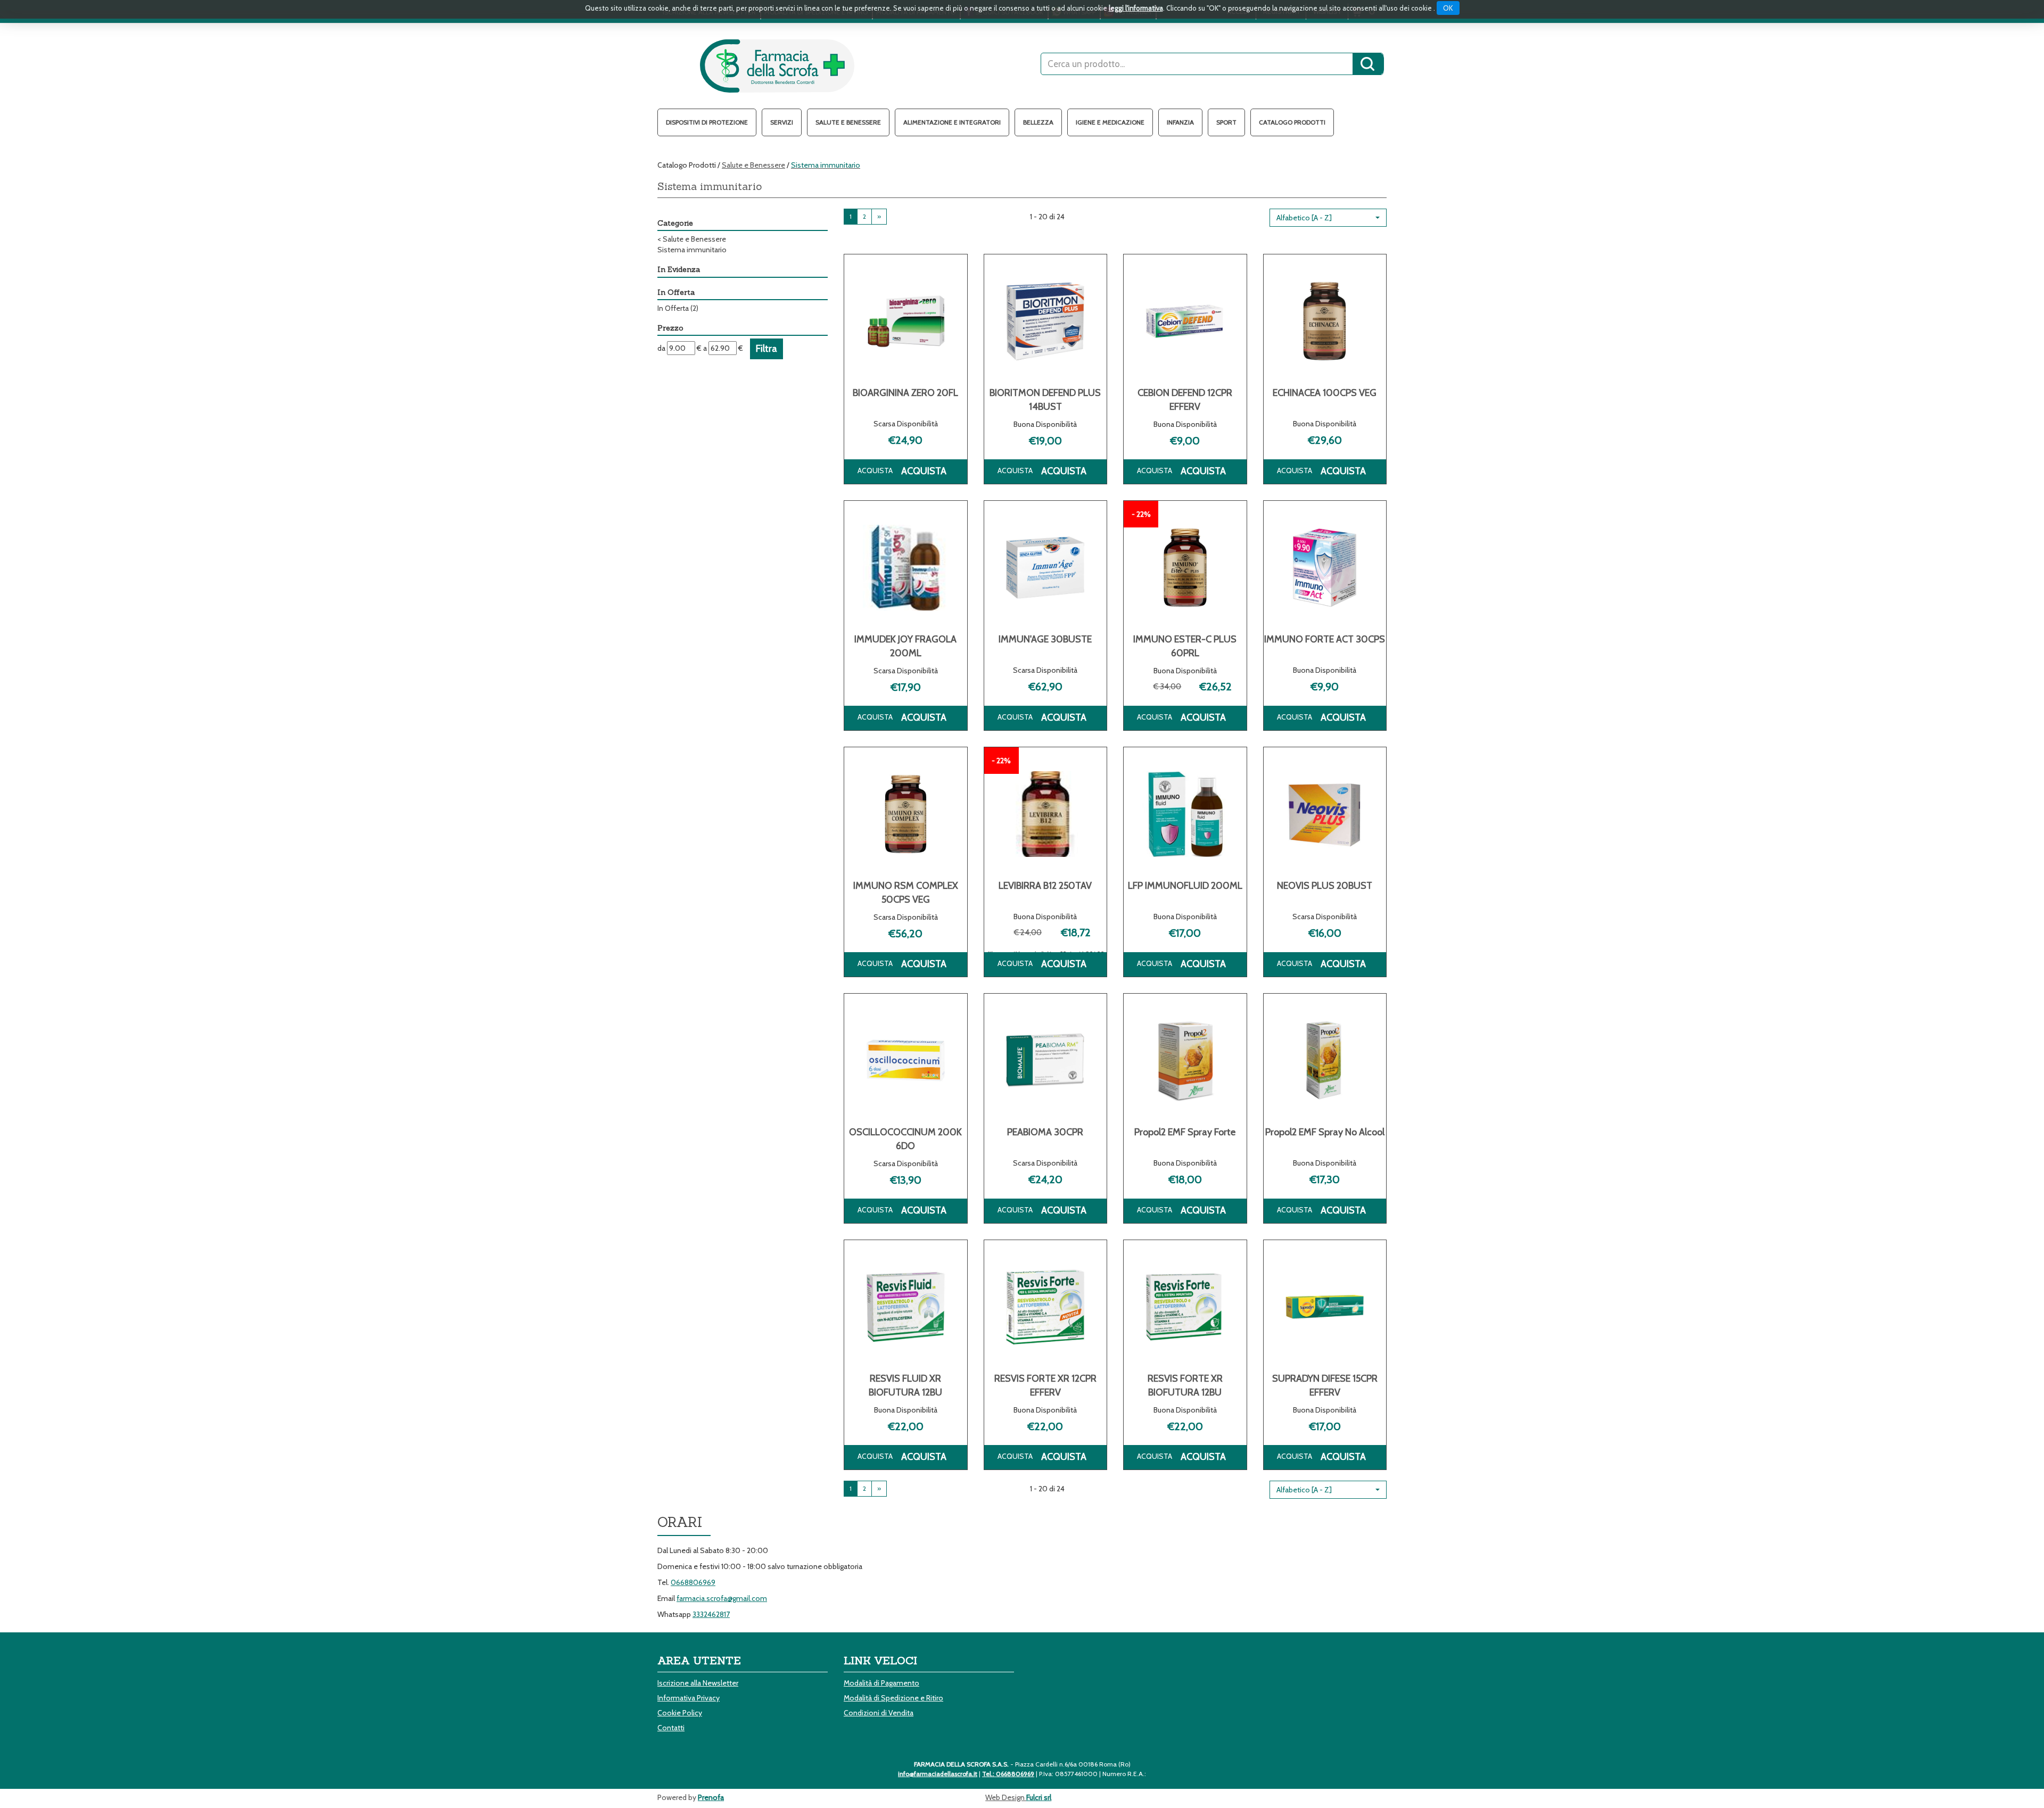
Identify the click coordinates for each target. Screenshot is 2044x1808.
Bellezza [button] (1038, 122)
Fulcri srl (1039, 1797)
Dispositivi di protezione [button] (707, 122)
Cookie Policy (680, 1713)
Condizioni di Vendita (879, 1713)
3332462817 (711, 1614)
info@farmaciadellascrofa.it (938, 1774)
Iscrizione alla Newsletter (698, 1683)
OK (1448, 8)
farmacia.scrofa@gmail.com (722, 1598)
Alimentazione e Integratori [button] (952, 122)
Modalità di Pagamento (881, 1683)
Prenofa (711, 1797)
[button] (1328, 218)
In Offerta (678, 308)
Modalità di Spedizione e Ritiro (893, 1698)
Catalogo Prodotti (1292, 122)
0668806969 (693, 1582)
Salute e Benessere (753, 165)
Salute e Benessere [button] (848, 122)
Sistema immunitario (692, 250)
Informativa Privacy (689, 1698)
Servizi (782, 122)
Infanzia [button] (1180, 122)
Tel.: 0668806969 (1008, 1774)
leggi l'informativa (1136, 8)
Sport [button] (1226, 122)
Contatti (671, 1728)
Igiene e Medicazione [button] (1110, 122)
